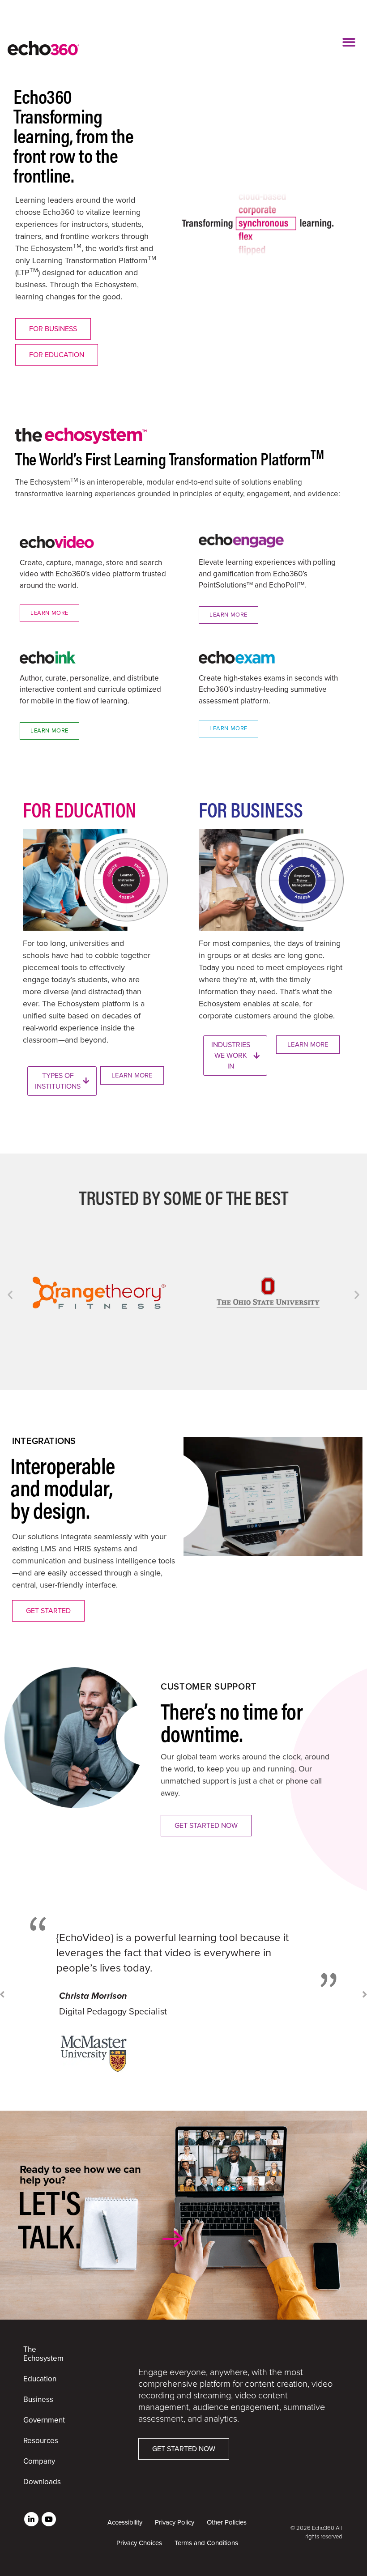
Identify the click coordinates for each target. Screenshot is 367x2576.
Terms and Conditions (206, 2543)
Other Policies (227, 2522)
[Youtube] (49, 2519)
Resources (40, 2441)
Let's (49, 2219)
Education (40, 2379)
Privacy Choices (139, 2543)
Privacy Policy (175, 2522)
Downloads (40, 2482)
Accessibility (125, 2522)
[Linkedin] (31, 2519)
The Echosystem (40, 2354)
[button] (349, 42)
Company (39, 2461)
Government (40, 2420)
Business (38, 2399)
